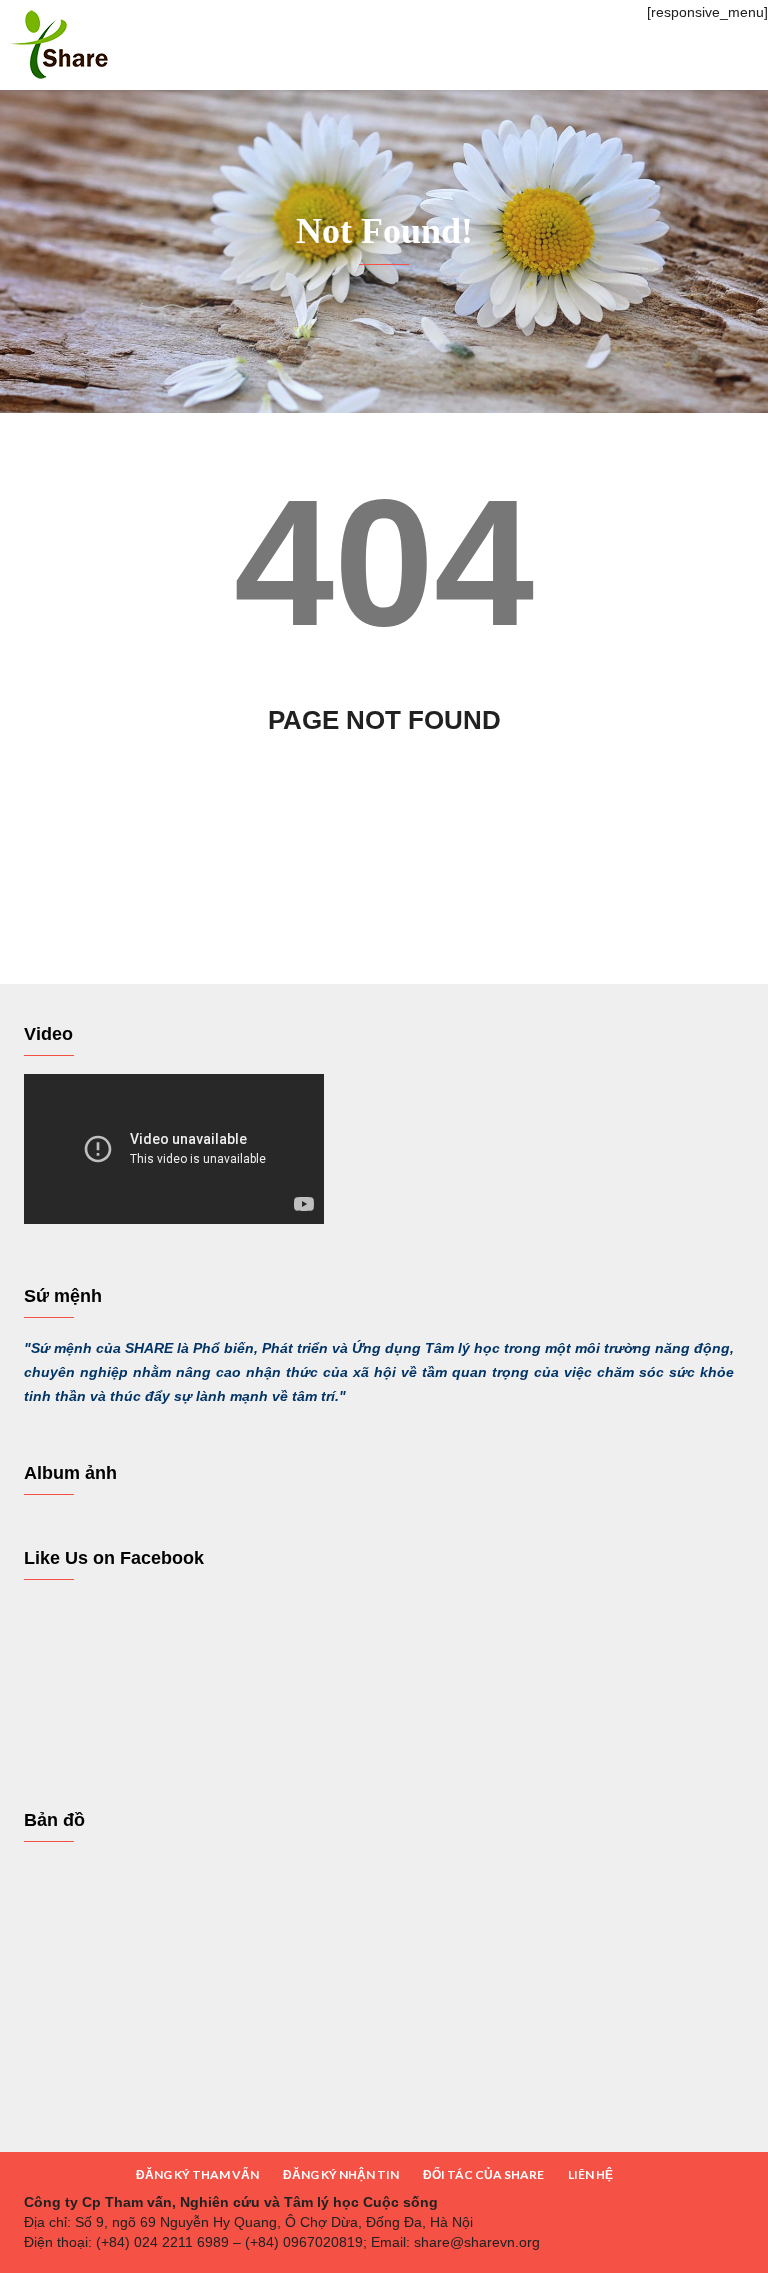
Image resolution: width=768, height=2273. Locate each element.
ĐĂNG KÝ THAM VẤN (197, 2174)
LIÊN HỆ (590, 2174)
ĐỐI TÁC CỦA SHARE (483, 2174)
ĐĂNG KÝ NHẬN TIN (341, 2174)
